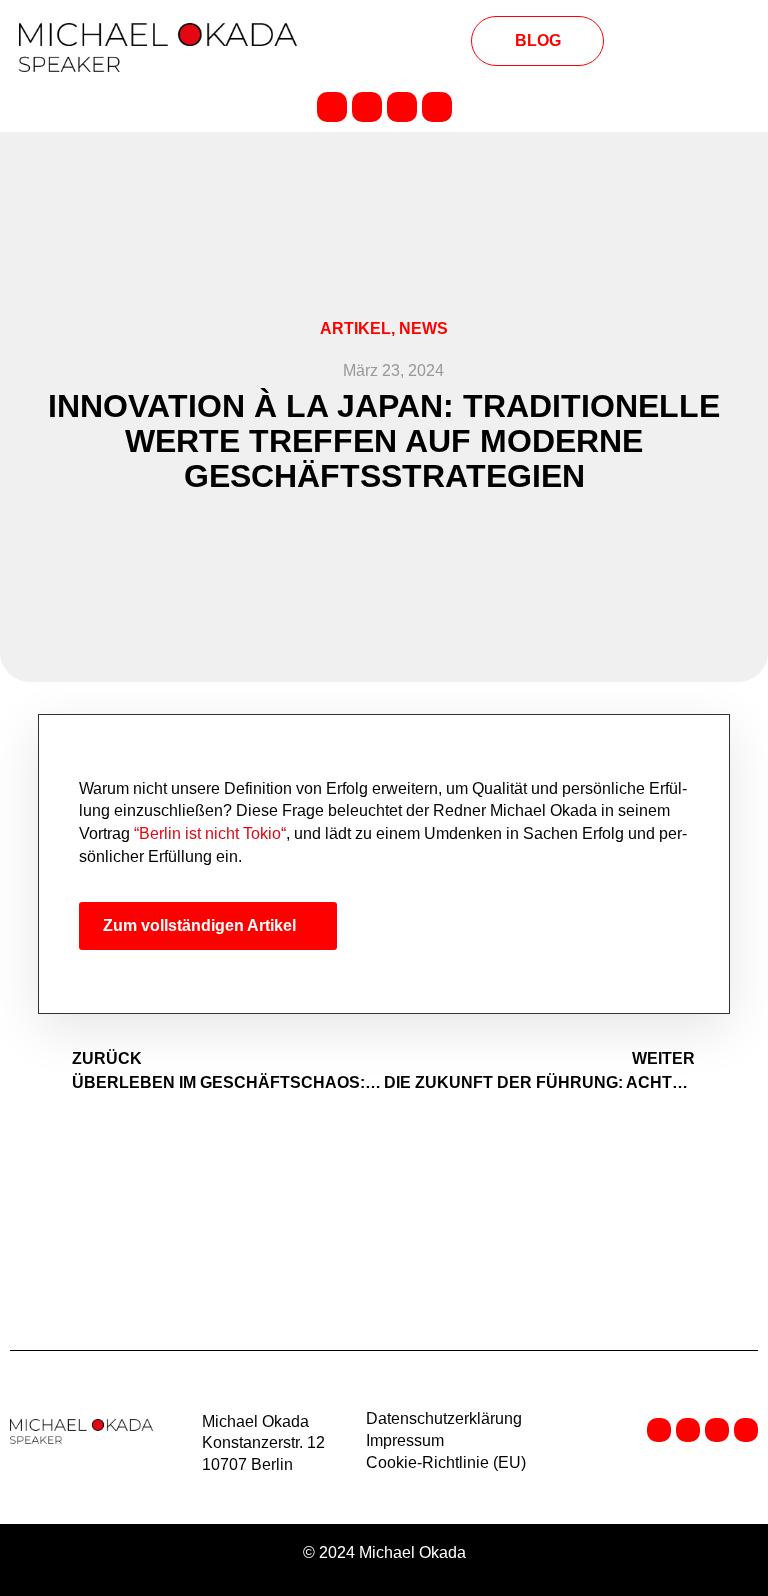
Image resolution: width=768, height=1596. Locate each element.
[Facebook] (367, 107)
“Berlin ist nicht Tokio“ (208, 833)
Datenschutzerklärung (444, 1418)
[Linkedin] (332, 107)
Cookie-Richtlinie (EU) (446, 1462)
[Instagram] (402, 107)
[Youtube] (437, 107)
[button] (384, 42)
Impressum (405, 1440)
